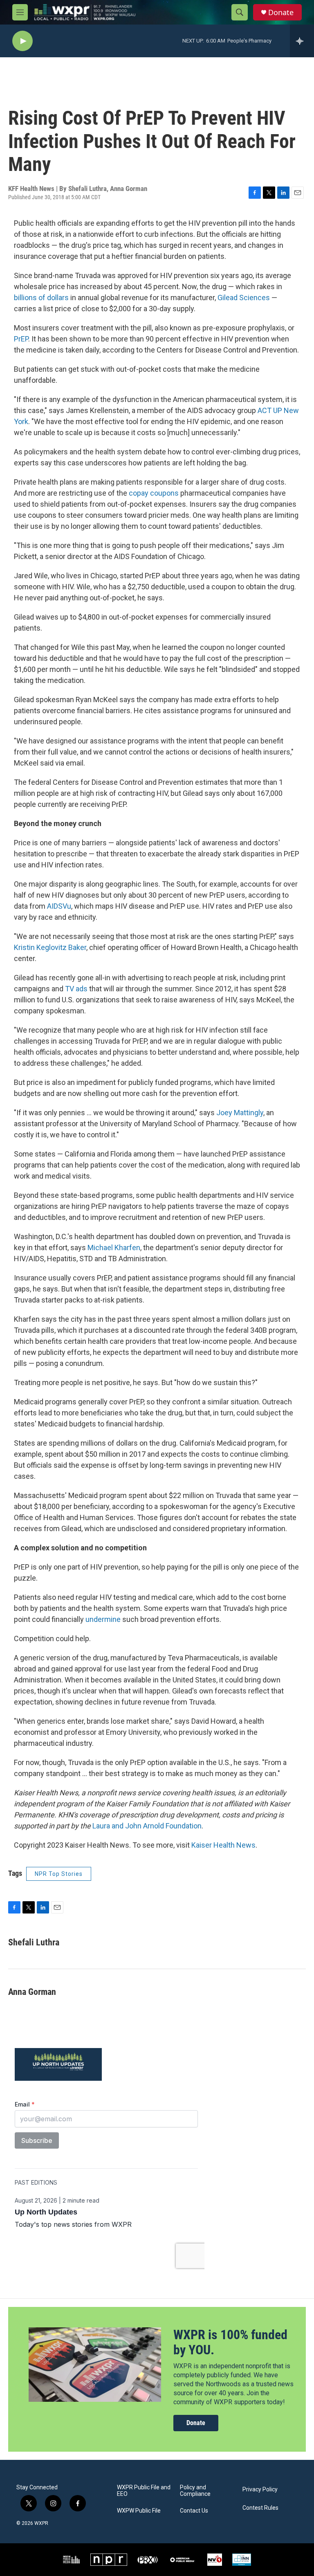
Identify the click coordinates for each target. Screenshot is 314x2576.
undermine (103, 1619)
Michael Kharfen (114, 1248)
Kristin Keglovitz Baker (50, 947)
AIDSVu (59, 906)
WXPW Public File (139, 2511)
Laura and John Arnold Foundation (147, 1826)
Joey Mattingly (240, 1113)
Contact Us (194, 2511)
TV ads (76, 989)
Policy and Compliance (195, 2491)
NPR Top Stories (59, 1874)
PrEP (21, 339)
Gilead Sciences (244, 298)
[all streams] (302, 41)
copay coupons (154, 493)
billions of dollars (41, 298)
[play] (22, 41)
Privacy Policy (260, 2490)
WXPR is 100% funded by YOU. (230, 2342)
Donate (281, 12)
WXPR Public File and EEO (144, 2491)
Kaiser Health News (223, 1845)
